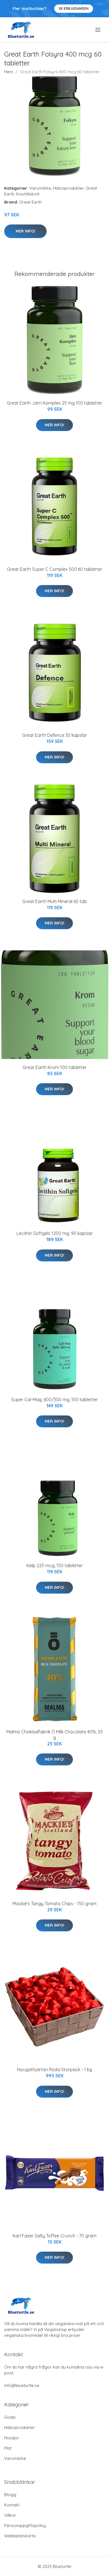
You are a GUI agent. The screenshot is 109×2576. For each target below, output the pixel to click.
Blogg (10, 2495)
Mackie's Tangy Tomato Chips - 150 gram (54, 1904)
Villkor (10, 2515)
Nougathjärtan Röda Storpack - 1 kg (54, 2069)
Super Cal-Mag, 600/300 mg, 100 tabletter (54, 1400)
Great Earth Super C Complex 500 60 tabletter (55, 569)
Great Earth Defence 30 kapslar (54, 735)
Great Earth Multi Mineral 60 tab (55, 901)
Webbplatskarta (20, 2536)
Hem (9, 72)
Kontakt (12, 2505)
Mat (8, 2448)
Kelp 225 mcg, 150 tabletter (55, 1565)
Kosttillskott (28, 194)
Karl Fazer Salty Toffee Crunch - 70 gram (54, 2236)
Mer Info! (25, 231)
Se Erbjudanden (74, 8)
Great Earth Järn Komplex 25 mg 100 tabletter (54, 403)
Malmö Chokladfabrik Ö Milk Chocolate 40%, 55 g (55, 1735)
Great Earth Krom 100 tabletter (55, 1067)
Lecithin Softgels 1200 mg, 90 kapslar (55, 1233)
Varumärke (40, 188)
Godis (10, 2417)
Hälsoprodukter (68, 188)
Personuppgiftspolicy (25, 2525)
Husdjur (12, 2438)
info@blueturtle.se (22, 2385)
